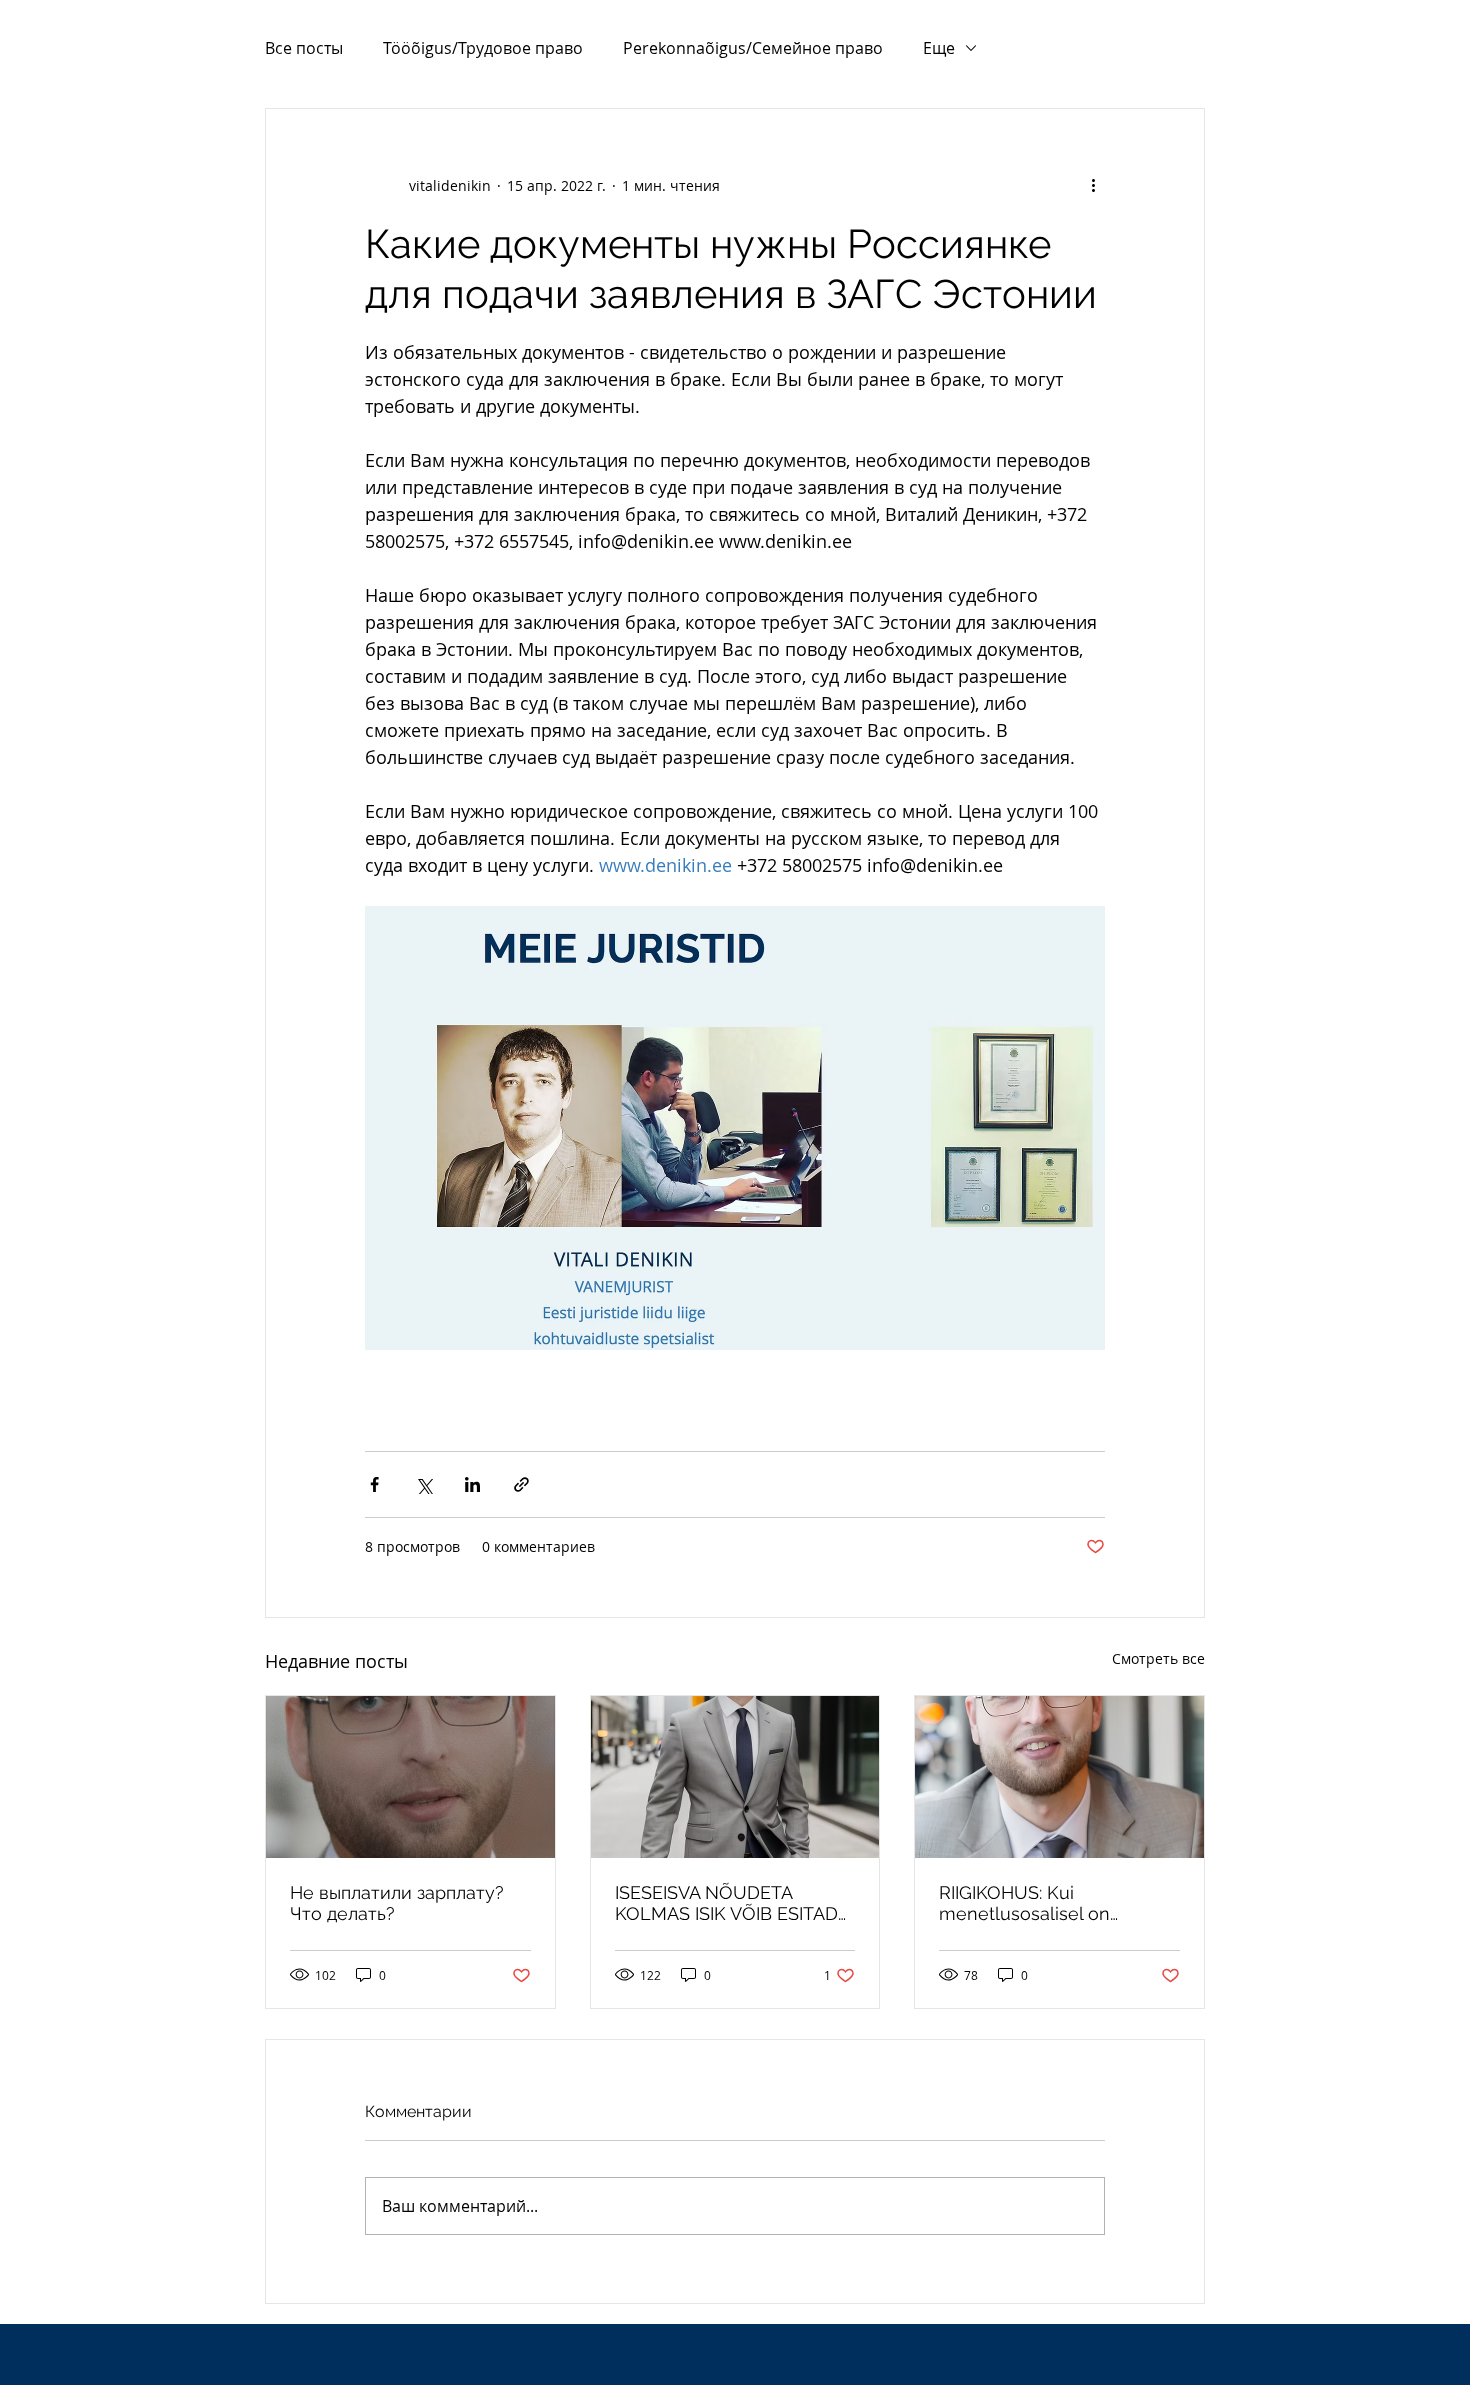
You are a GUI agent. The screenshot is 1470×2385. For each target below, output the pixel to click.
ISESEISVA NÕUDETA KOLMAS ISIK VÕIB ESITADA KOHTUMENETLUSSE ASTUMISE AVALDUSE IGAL (732, 1903)
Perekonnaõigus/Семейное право (753, 48)
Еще (939, 48)
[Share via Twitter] (423, 1484)
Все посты (304, 48)
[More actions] (1093, 185)
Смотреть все (1158, 1658)
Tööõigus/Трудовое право (483, 48)
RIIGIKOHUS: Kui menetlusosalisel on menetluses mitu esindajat (1051, 1903)
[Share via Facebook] (374, 1484)
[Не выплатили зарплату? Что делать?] (410, 1777)
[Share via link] (521, 1484)
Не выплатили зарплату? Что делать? (397, 1903)
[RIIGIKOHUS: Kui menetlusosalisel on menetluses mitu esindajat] (1059, 1777)
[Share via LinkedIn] (472, 1484)
